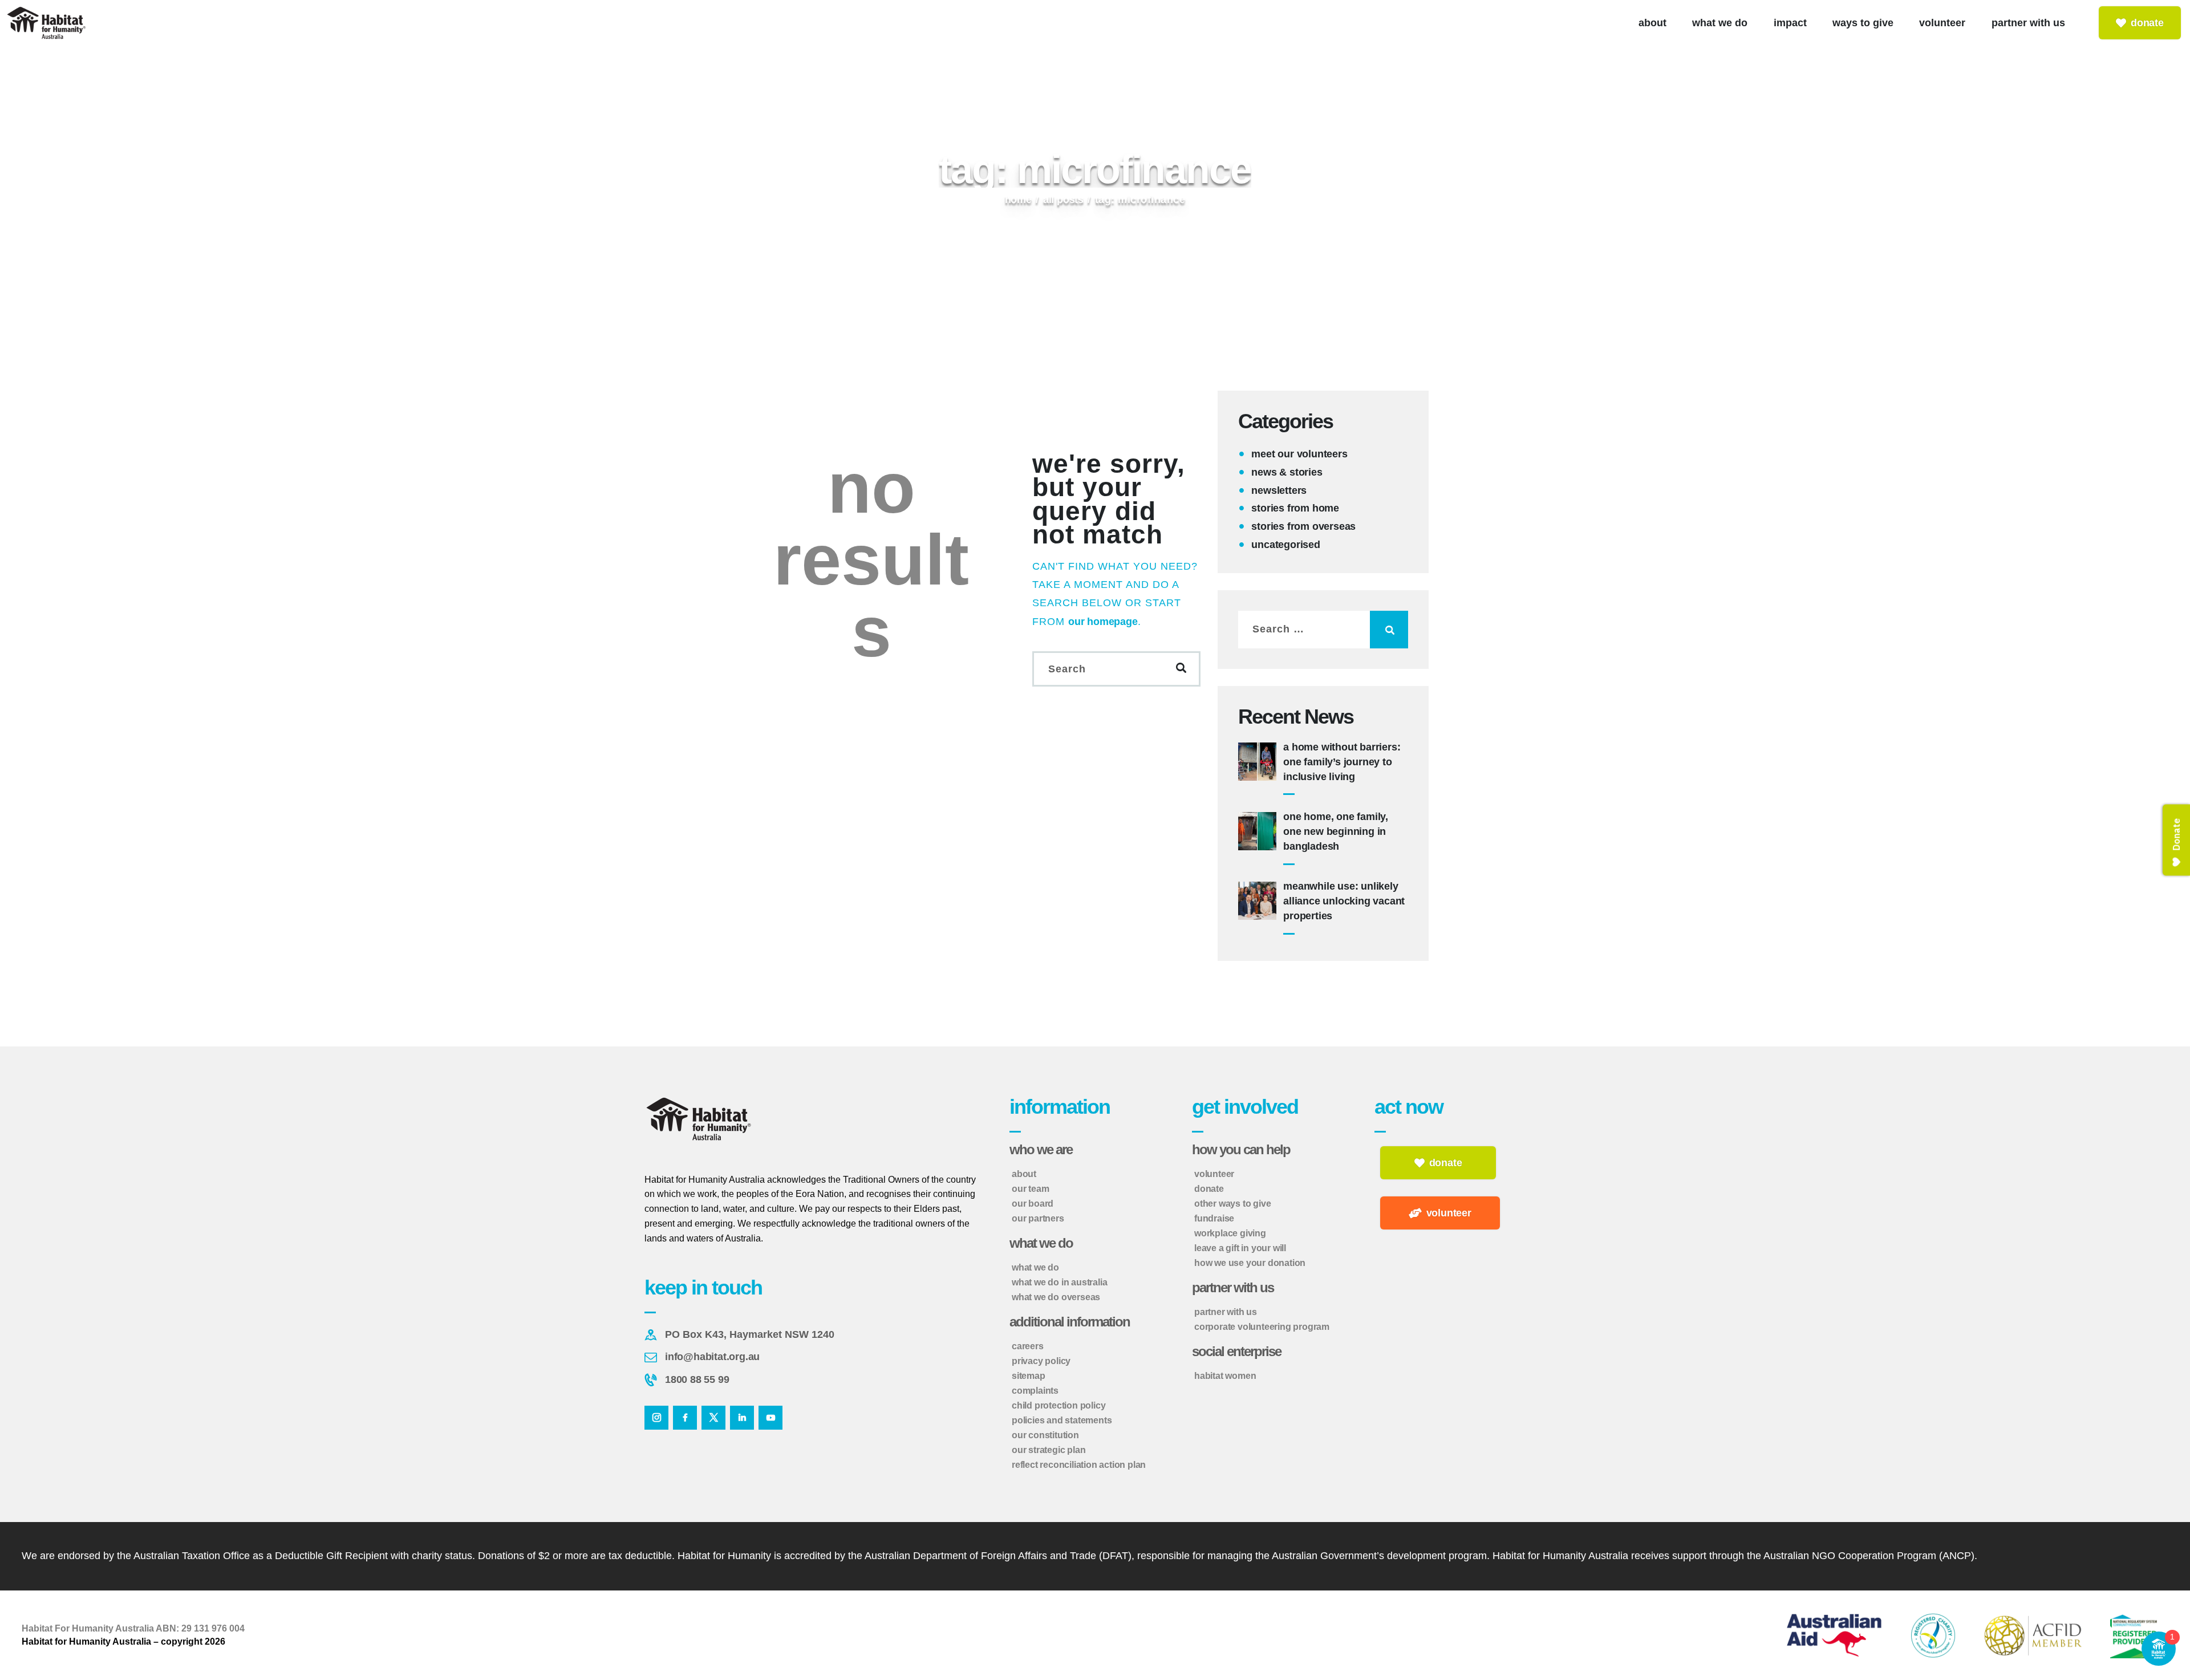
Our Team (1030, 1189)
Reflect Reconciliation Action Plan (1079, 1465)
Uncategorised (1285, 545)
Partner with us (1226, 1312)
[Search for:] (1323, 629)
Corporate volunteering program (1262, 1327)
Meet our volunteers (1299, 454)
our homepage (1103, 622)
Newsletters (1279, 490)
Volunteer (1214, 1174)
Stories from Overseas (1303, 526)
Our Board (1033, 1204)
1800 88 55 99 (697, 1379)
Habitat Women (1225, 1376)
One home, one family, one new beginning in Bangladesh (1336, 831)
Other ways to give (1232, 1204)
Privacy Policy (1041, 1361)
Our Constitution (1045, 1435)
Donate (1209, 1189)
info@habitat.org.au (712, 1357)
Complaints (1035, 1391)
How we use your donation (1250, 1263)
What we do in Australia (1059, 1282)
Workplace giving (1230, 1233)
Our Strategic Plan (1049, 1450)
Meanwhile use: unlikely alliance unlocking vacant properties (1344, 901)
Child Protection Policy (1058, 1405)
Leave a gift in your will (1240, 1248)
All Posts (1063, 200)
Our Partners (1038, 1218)
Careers (1028, 1346)
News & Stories (1287, 472)
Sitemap (1029, 1376)
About (1024, 1174)
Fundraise (1214, 1218)
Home (1018, 200)
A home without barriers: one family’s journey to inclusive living (1342, 762)
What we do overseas (1056, 1297)
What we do (1035, 1267)
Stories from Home (1295, 508)
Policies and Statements (1062, 1420)
